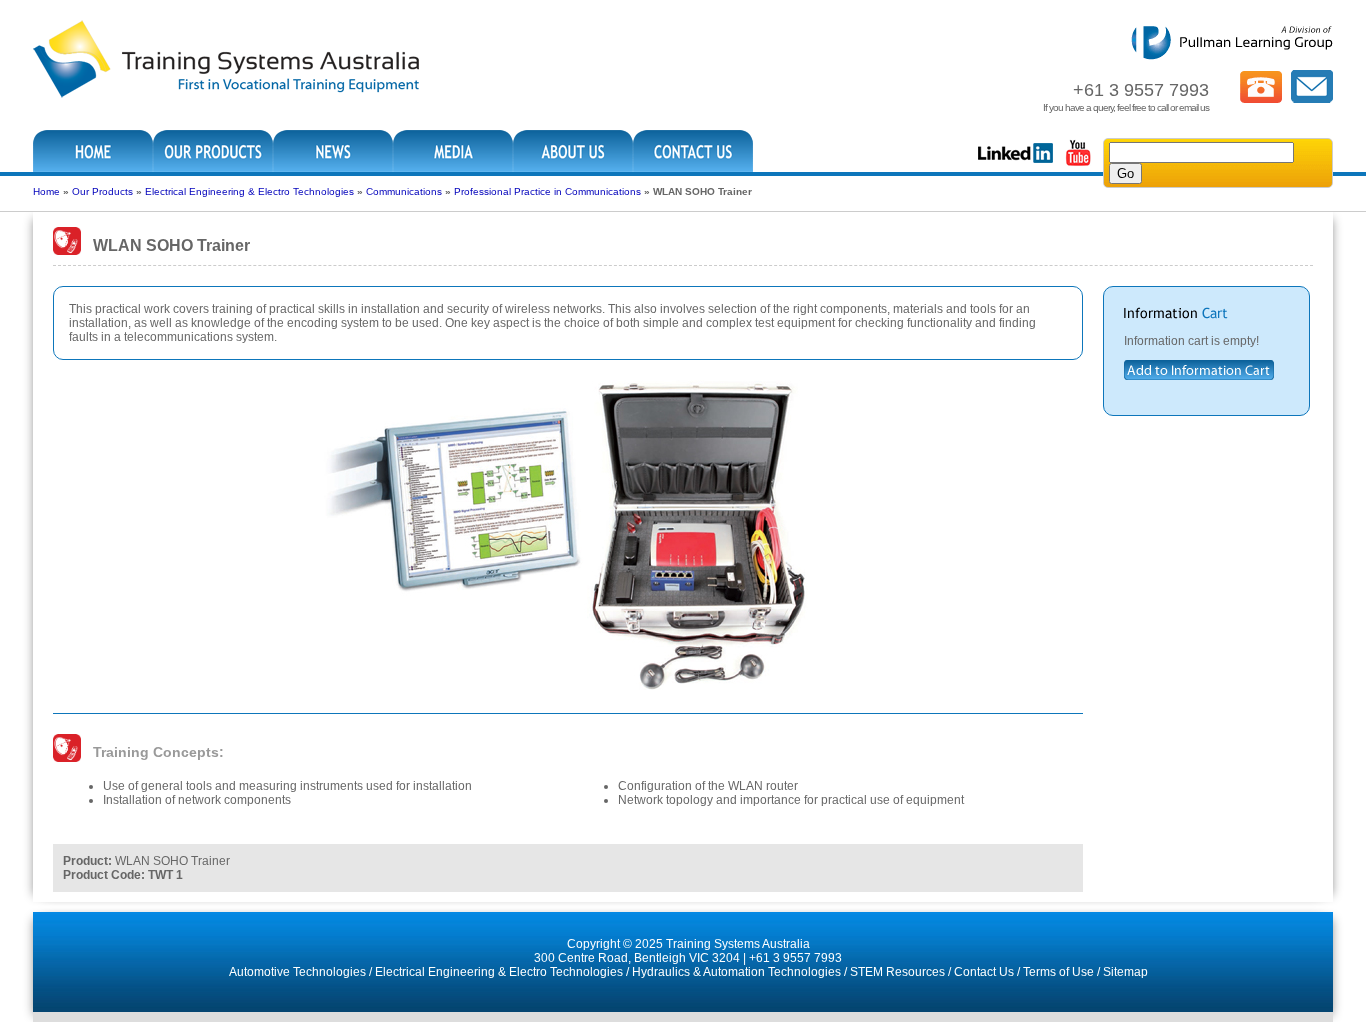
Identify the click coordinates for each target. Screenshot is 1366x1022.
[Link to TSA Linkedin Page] (1015, 164)
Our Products (102, 191)
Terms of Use (1058, 972)
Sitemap (1125, 972)
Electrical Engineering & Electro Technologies (249, 191)
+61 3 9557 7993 (795, 958)
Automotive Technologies (297, 972)
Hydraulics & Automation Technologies (736, 972)
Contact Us (984, 972)
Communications (404, 191)
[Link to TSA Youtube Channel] (1078, 164)
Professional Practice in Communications (547, 191)
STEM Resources (897, 972)
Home (46, 191)
